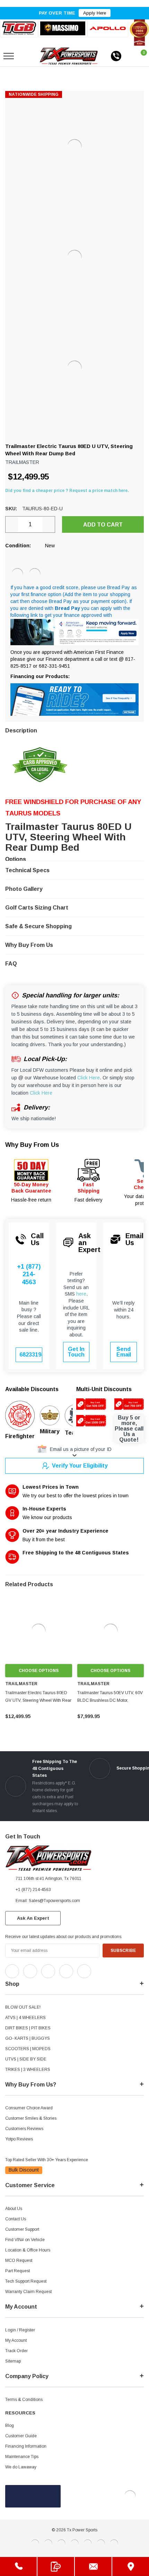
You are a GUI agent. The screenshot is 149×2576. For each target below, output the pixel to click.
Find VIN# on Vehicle (25, 2240)
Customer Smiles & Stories (31, 2118)
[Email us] (93, 2566)
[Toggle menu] (9, 56)
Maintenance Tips (22, 2457)
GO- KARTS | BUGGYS (28, 2038)
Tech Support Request (26, 2281)
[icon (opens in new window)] (12, 1971)
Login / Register (20, 2330)
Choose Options (39, 1671)
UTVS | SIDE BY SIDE (26, 2059)
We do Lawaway (21, 2467)
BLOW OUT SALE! (23, 2007)
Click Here (89, 1078)
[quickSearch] (25, 56)
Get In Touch (76, 1352)
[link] (39, 1631)
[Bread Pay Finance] (17, 574)
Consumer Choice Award (29, 2108)
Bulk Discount (24, 2170)
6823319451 (31, 1355)
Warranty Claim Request (28, 2292)
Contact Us (16, 2219)
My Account (16, 2340)
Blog (10, 2426)
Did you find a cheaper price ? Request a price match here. (67, 491)
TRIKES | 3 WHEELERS (28, 2070)
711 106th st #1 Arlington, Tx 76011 (49, 1879)
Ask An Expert (33, 1918)
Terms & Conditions (24, 2400)
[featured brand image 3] (108, 28)
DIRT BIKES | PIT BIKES (28, 2028)
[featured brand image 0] (19, 28)
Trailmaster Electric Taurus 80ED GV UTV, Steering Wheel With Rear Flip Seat (38, 1700)
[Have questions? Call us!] (18, 2566)
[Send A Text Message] (56, 2566)
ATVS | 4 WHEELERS (25, 2018)
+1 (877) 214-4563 (29, 1274)
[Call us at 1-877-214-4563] (116, 56)
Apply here (95, 13)
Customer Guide (21, 2436)
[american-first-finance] (35, 574)
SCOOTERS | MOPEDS (28, 2049)
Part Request (17, 2271)
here (81, 1294)
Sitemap (13, 2361)
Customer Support (22, 2229)
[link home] (69, 56)
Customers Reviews (24, 2129)
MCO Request (19, 2260)
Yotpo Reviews (19, 2139)
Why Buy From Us (32, 1145)
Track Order (16, 2351)
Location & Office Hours (28, 2250)
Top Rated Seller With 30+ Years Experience (47, 2160)
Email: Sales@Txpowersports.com (48, 1901)
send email (124, 1352)
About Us (14, 2209)
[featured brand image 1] (63, 28)
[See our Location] (131, 2566)
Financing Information (26, 2446)
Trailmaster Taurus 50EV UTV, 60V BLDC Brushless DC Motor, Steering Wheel (110, 1700)
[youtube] (115, 1970)
